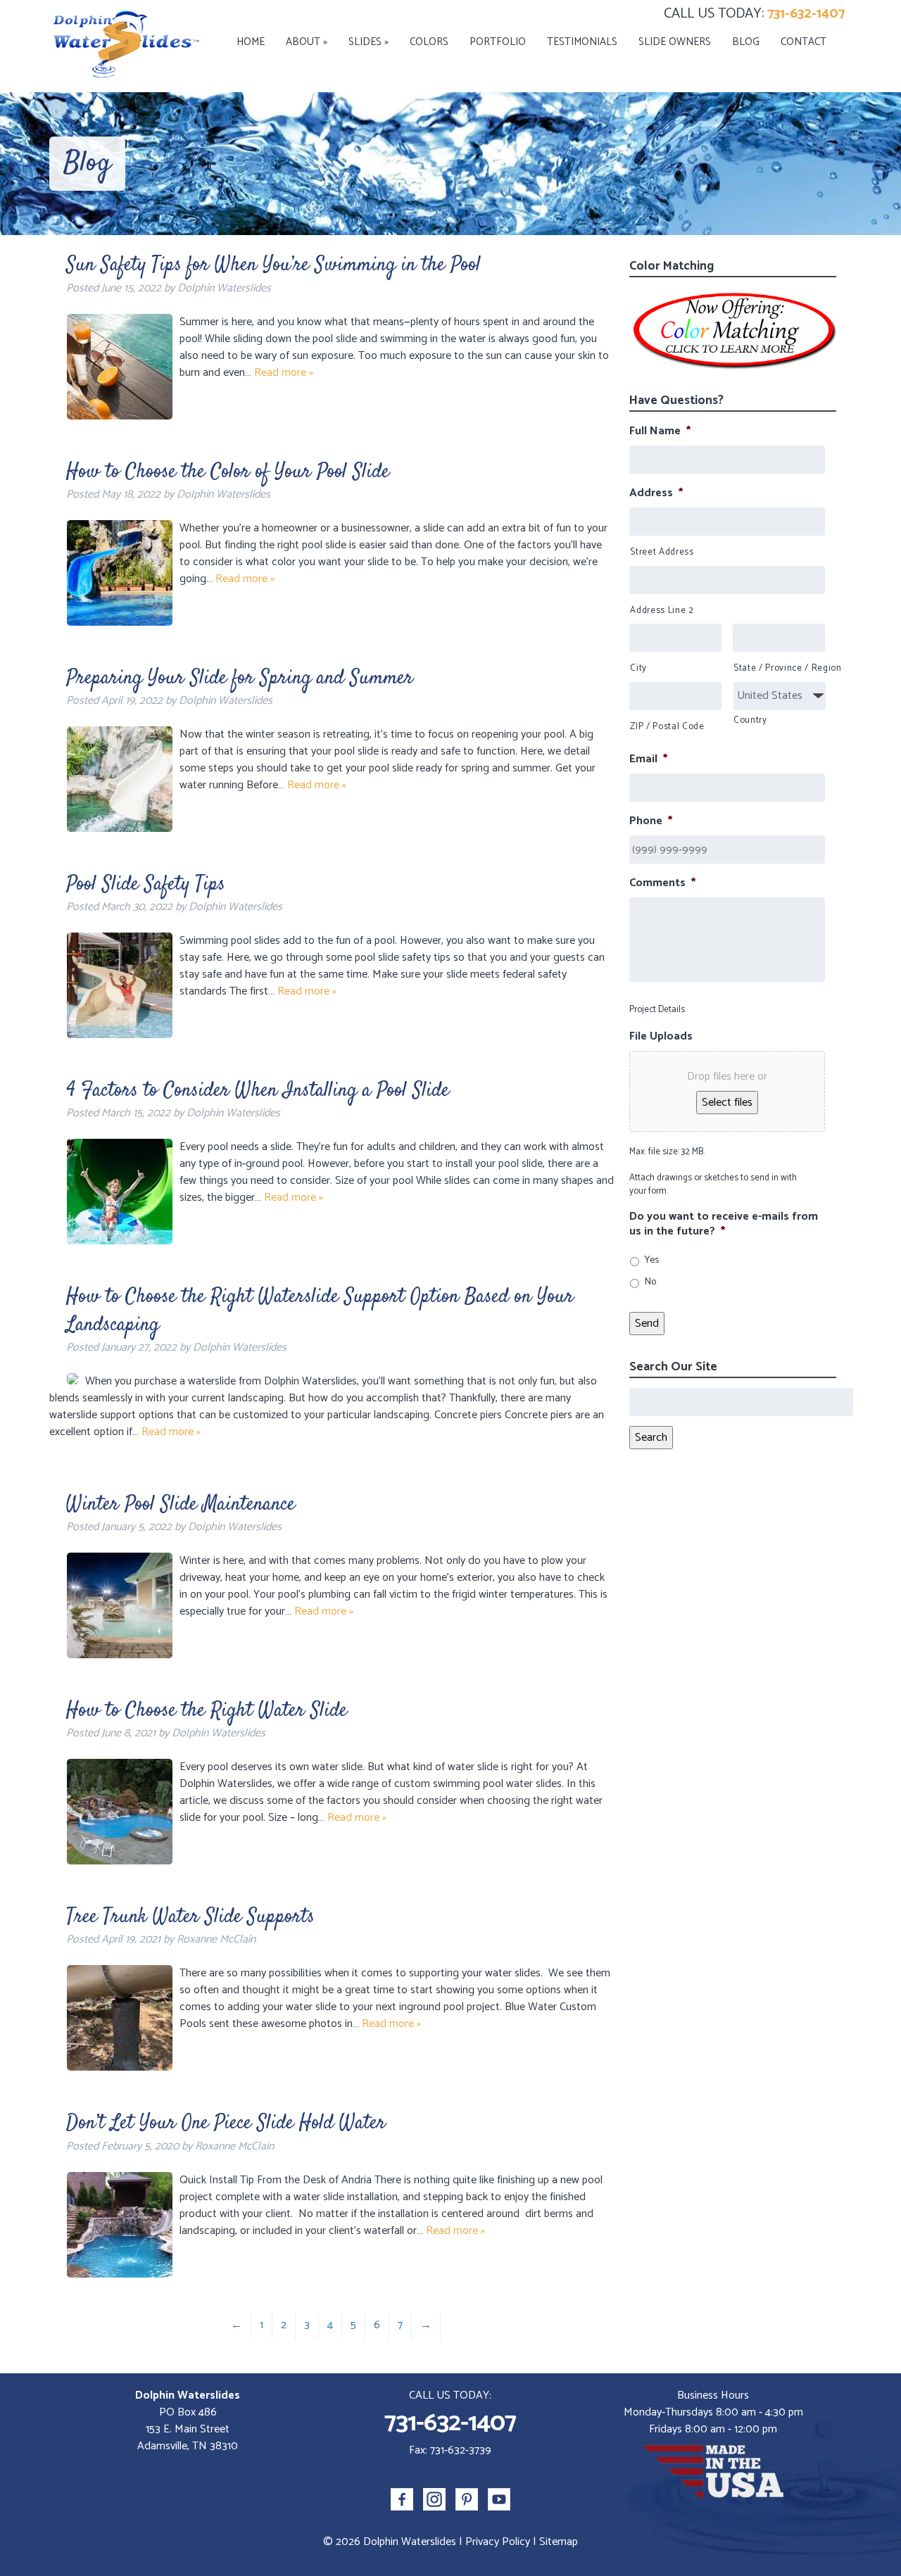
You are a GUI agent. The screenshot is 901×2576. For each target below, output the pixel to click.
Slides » (368, 42)
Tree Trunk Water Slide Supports (190, 1917)
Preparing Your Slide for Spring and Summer (240, 678)
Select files (727, 1103)
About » (307, 42)
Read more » (284, 373)
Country (750, 721)
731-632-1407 (806, 14)
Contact (804, 42)
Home (251, 42)
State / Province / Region (779, 669)
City (638, 669)
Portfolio (498, 42)
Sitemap (559, 2542)
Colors (429, 42)
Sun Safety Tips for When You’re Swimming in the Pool (273, 265)
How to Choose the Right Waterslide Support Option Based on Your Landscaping (320, 1311)
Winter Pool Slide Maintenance (181, 1505)
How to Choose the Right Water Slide (207, 1711)
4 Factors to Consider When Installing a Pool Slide (258, 1091)
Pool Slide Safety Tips (146, 885)
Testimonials (582, 42)
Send (647, 1324)
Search (651, 1438)
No (650, 1282)
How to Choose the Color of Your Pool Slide (228, 472)
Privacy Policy (498, 2542)
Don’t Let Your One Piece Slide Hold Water (226, 2123)
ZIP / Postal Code (667, 727)
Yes (652, 1260)
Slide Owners (675, 42)
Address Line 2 (662, 611)
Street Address (662, 553)
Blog (746, 42)
